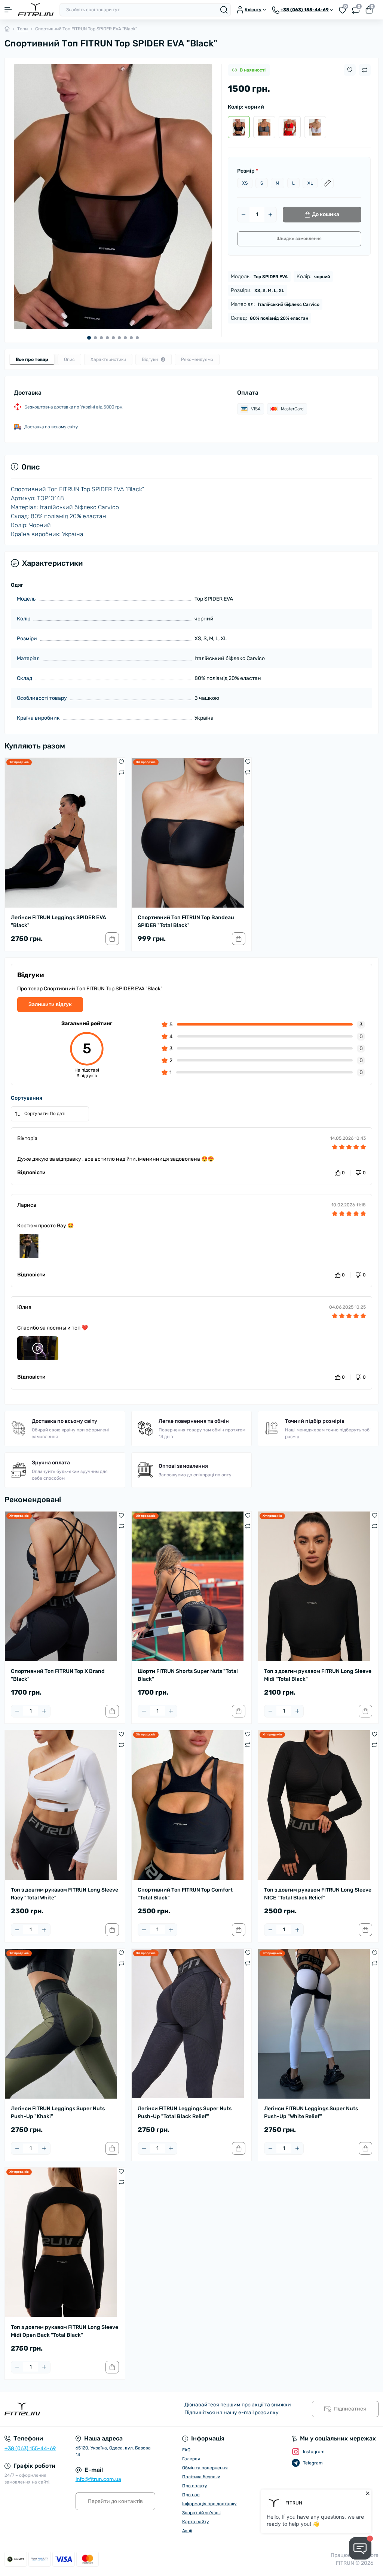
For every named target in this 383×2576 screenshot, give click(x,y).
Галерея (191, 2459)
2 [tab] (95, 338)
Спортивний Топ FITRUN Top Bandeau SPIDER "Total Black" (186, 921)
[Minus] (243, 215)
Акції (187, 2531)
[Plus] (270, 215)
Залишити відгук (50, 1004)
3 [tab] (101, 338)
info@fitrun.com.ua (98, 2479)
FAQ (186, 2450)
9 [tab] (137, 338)
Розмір (248, 171)
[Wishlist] (121, 762)
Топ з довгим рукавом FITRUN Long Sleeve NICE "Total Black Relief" (318, 1894)
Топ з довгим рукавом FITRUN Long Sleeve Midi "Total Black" (318, 1675)
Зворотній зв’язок (201, 2513)
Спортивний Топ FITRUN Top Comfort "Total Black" (185, 1894)
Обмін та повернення (205, 2468)
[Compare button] (365, 70)
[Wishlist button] (350, 70)
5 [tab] (113, 338)
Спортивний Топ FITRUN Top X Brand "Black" (58, 1675)
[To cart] (112, 939)
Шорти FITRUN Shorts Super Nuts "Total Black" (188, 1675)
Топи (22, 29)
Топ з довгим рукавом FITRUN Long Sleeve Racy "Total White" (65, 1894)
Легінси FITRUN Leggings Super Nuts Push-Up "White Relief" (311, 2112)
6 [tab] (119, 338)
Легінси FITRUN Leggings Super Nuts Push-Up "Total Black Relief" (185, 2112)
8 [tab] (131, 338)
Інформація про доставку (209, 2504)
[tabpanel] (113, 197)
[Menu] (8, 10)
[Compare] (121, 772)
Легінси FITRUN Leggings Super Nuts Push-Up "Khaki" (58, 2112)
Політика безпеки (201, 2477)
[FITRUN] (64, 2409)
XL (310, 183)
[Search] (224, 10)
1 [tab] (89, 338)
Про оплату (195, 2486)
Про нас (191, 2495)
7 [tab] (125, 338)
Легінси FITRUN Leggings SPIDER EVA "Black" (59, 921)
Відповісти (31, 1172)
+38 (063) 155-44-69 (30, 2449)
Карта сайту (196, 2522)
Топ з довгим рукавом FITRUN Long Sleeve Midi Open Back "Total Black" (65, 2331)
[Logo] (36, 10)
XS (245, 183)
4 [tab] (107, 338)
